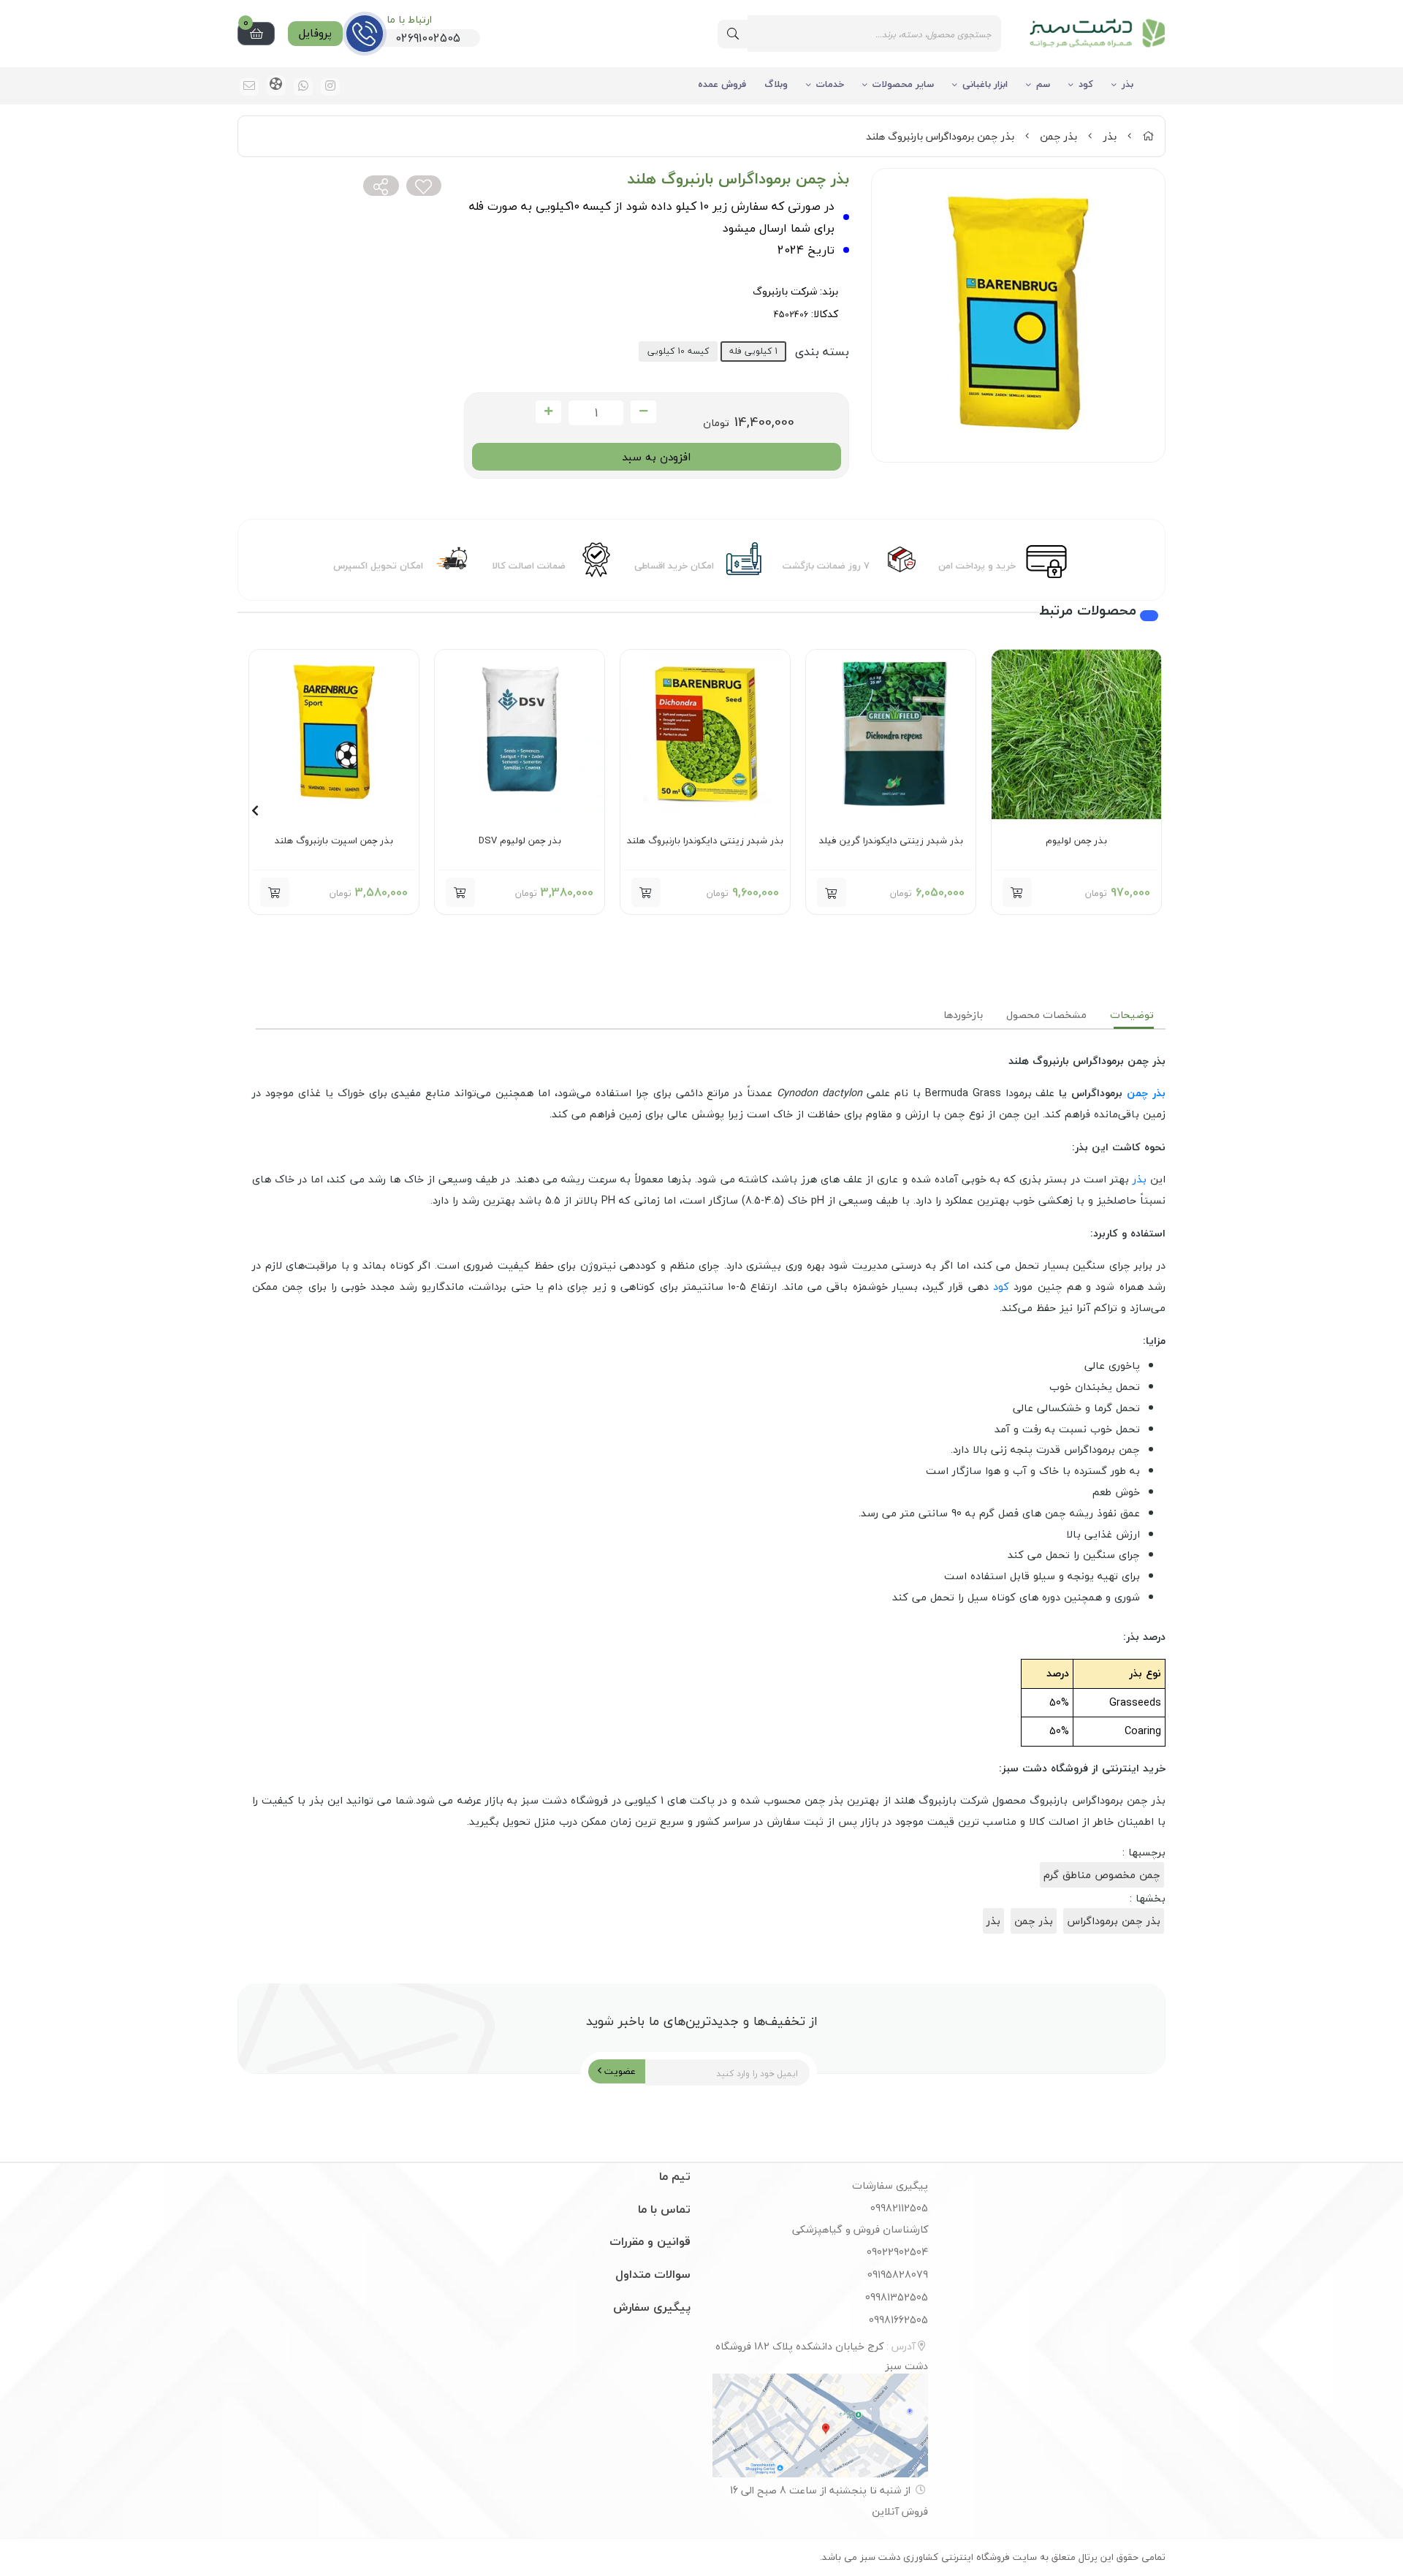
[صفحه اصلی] (1148, 136)
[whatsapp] (303, 87)
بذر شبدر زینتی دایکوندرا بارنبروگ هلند (705, 841)
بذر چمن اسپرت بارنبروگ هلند (334, 841)
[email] (249, 87)
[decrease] (643, 412)
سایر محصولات (903, 84)
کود (1086, 84)
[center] (733, 34)
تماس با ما (664, 2209)
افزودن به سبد (656, 457)
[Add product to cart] (1017, 892)
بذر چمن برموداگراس (1114, 1921)
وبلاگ (776, 84)
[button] (832, 892)
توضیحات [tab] (1132, 1015)
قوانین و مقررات (650, 2241)
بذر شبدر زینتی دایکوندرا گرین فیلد (891, 841)
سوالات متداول (653, 2274)
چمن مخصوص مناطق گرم (1102, 1875)
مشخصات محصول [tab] (1046, 1015)
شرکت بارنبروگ (785, 291)
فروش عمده (722, 84)
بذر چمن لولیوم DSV (520, 841)
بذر (1128, 84)
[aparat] (276, 86)
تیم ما (675, 2176)
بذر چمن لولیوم (1076, 841)
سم (1043, 84)
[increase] (548, 412)
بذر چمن (1058, 136)
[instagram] (330, 87)
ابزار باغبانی (985, 84)
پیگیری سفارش (652, 2307)
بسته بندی (822, 352)
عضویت (619, 2071)
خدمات (830, 84)
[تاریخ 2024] (705, 734)
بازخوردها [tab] (963, 1015)
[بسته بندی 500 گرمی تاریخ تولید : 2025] (891, 734)
